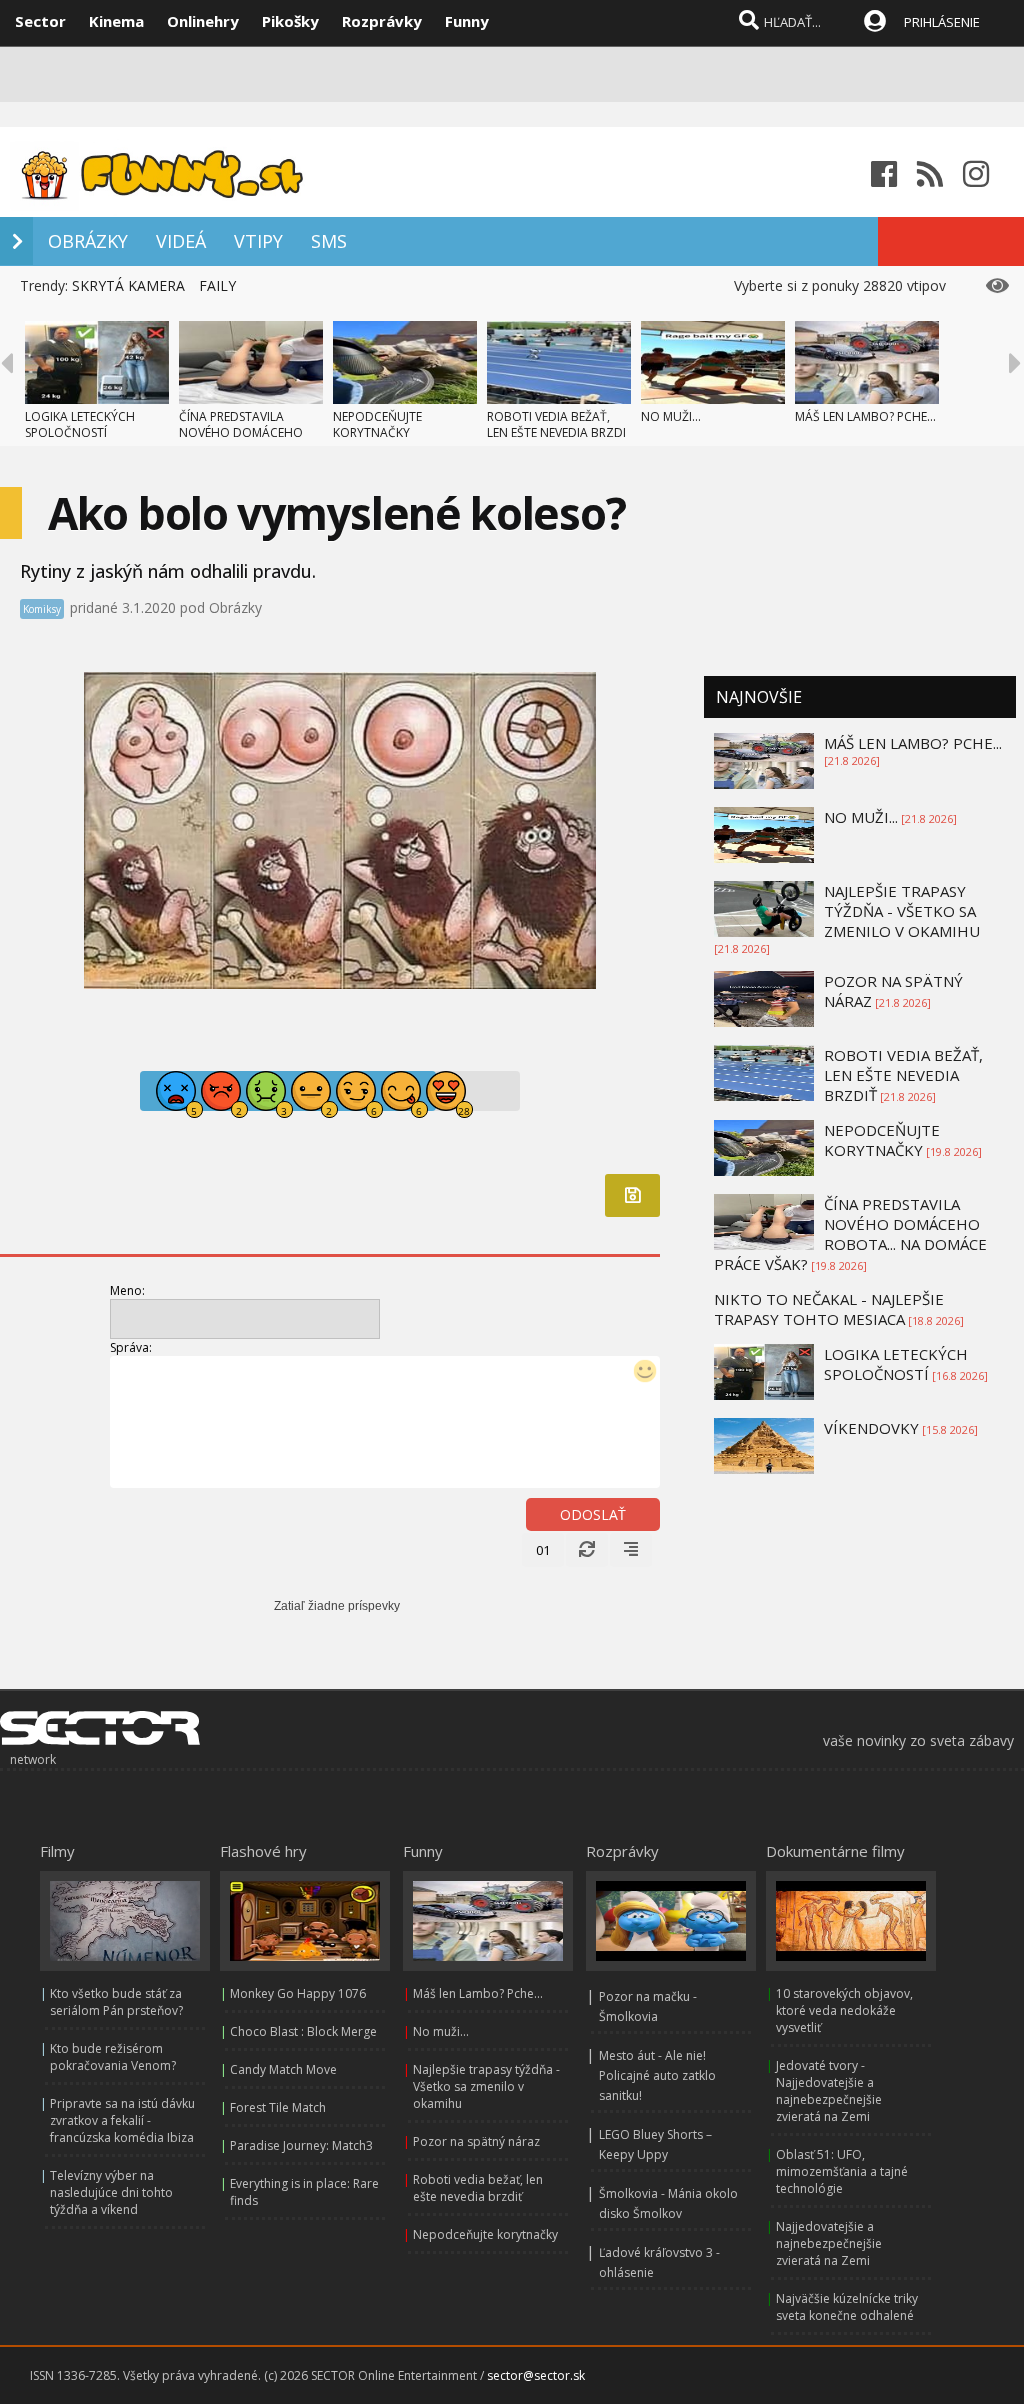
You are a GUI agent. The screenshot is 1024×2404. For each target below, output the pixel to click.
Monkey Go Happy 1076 (298, 1993)
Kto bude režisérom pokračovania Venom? (113, 2057)
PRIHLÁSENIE (942, 22)
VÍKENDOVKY (871, 1428)
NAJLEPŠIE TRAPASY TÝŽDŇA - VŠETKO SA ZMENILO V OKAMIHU (902, 911)
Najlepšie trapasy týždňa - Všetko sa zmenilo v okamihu (486, 2086)
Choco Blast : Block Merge (303, 2031)
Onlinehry (203, 21)
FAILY (217, 285)
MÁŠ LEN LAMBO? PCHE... (865, 416)
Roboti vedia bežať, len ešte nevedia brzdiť (478, 2188)
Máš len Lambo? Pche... (478, 1993)
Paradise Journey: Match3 (301, 2145)
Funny (467, 21)
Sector (40, 21)
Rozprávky (382, 21)
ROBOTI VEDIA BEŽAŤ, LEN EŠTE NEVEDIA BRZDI (556, 424)
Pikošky (290, 21)
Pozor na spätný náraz (476, 2141)
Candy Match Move (283, 2069)
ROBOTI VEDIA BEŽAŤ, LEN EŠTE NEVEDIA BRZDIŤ (903, 1075)
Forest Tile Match (278, 2107)
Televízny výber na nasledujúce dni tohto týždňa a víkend (111, 2192)
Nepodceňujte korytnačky (485, 2234)
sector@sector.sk (536, 2375)
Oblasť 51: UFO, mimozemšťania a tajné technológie (842, 2171)
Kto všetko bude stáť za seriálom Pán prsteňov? (116, 2002)
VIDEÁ (181, 241)
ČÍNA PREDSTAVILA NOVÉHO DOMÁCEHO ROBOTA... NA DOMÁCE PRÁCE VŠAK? (850, 1234)
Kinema (116, 21)
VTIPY (258, 241)
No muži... (441, 2031)
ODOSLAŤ (593, 1514)
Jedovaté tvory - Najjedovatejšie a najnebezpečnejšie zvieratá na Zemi (829, 2091)
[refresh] (587, 1550)
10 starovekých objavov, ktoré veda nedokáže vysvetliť (844, 2010)
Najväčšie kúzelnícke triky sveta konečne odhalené (847, 2307)
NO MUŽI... (671, 416)
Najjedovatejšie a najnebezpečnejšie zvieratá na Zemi (829, 2243)
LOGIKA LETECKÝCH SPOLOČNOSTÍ (80, 424)
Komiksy (42, 609)
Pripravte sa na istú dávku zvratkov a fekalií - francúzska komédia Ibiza (122, 2120)
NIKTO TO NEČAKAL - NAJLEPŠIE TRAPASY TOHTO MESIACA (829, 1309)
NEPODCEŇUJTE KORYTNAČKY (377, 424)
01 (543, 1550)
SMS (329, 241)
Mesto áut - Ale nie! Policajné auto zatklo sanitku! (657, 2075)
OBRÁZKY (88, 241)
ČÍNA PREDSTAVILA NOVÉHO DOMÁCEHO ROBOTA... (241, 432)
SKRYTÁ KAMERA (128, 285)
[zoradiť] (631, 1550)
